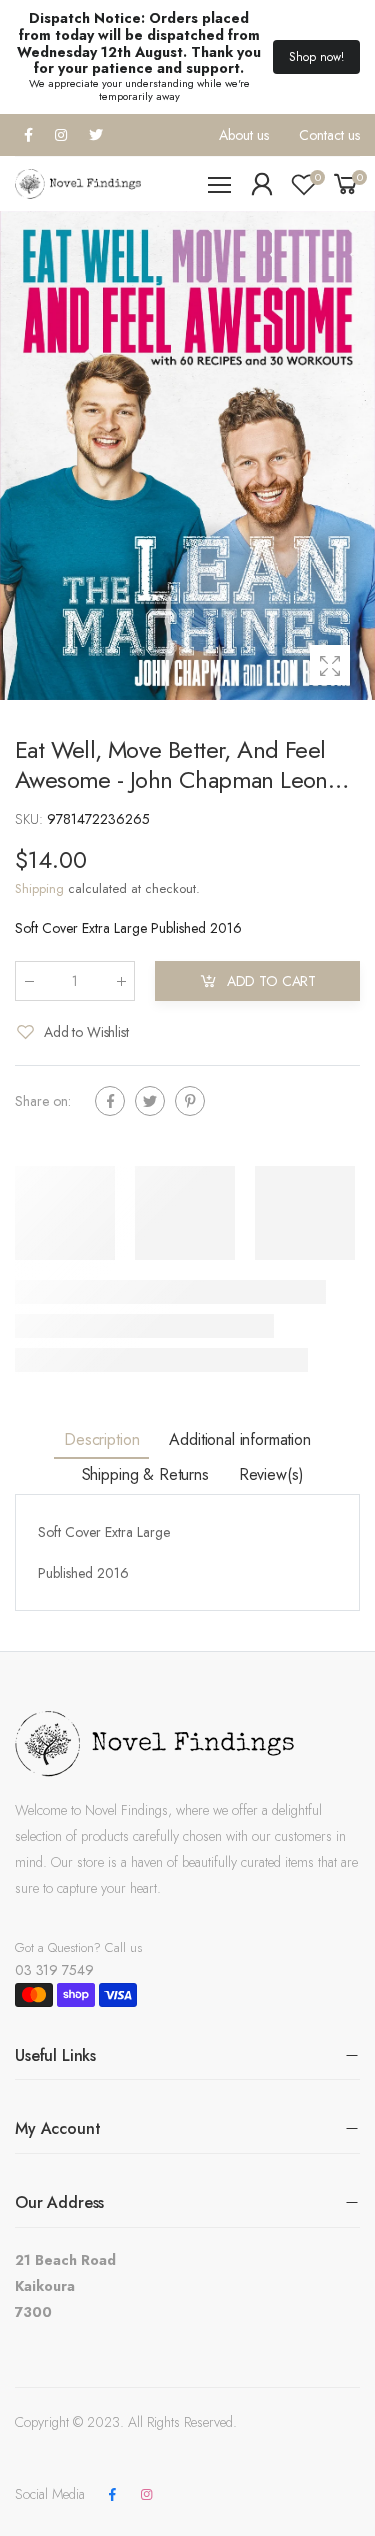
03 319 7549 (54, 1970)
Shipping (39, 888)
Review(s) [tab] (271, 1474)
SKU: (31, 819)
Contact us (329, 135)
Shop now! (316, 57)
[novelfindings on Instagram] (146, 2495)
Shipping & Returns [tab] (145, 1474)
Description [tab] (101, 1439)
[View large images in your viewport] (330, 665)
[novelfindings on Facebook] (112, 2495)
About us (244, 135)
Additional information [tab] (239, 1439)
